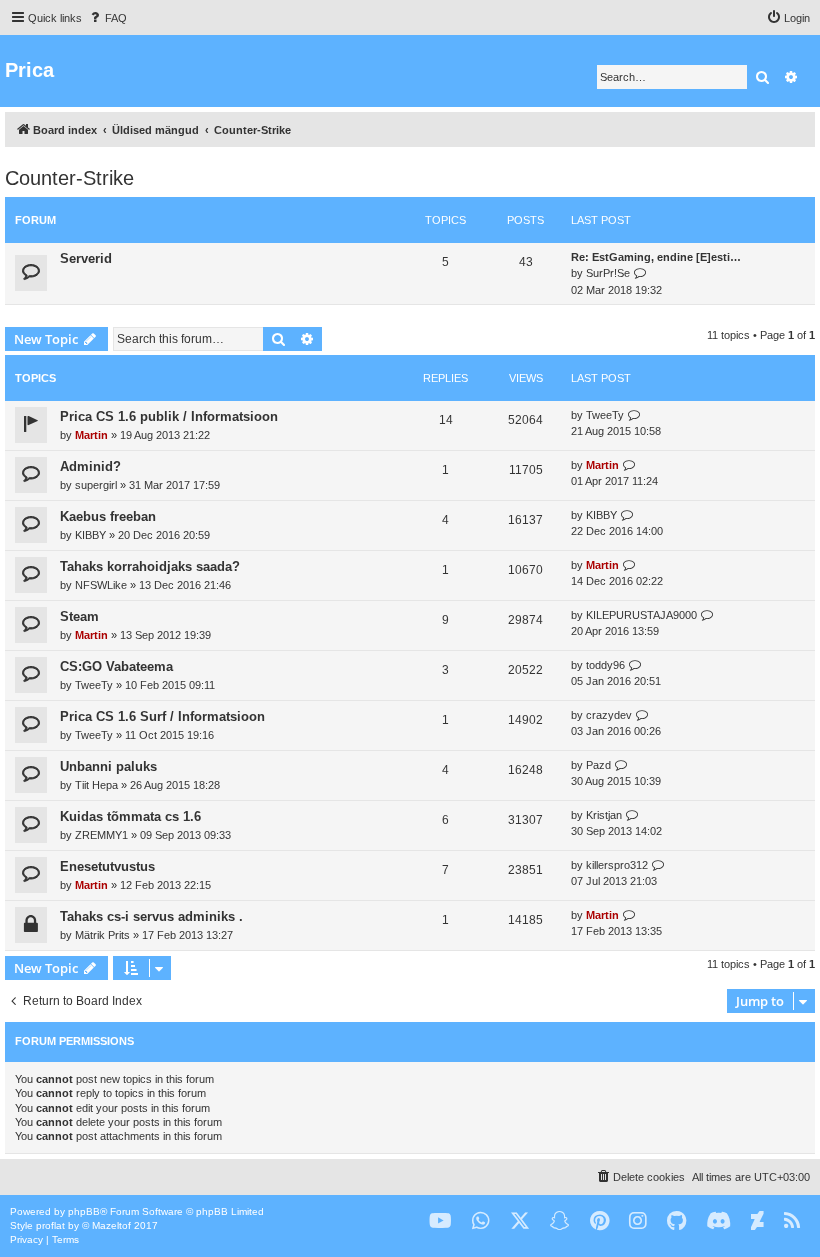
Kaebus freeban (108, 516)
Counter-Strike (69, 178)
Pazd (598, 765)
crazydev (609, 715)
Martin (91, 435)
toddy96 (605, 665)
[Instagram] (638, 1221)
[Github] (676, 1221)
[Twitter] (520, 1221)
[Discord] (718, 1221)
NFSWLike (101, 585)
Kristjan (604, 815)
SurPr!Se (608, 273)
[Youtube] (440, 1221)
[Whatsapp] (481, 1221)
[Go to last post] (634, 415)
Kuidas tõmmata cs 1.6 (130, 816)
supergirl (96, 485)
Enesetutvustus (107, 866)
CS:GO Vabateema (116, 666)
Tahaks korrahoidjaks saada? (150, 566)
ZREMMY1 (101, 835)
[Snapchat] (560, 1221)
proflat (50, 1225)
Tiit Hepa (96, 785)
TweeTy (605, 415)
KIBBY (90, 535)
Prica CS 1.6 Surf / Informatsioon (162, 716)
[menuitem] (107, 18)
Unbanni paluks (108, 766)
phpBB (84, 1211)
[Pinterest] (599, 1221)
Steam (79, 616)
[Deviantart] (757, 1221)
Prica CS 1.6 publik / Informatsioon (169, 416)
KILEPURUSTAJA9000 (641, 615)
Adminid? (90, 466)
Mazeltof (111, 1225)
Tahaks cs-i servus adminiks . (151, 916)
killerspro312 (617, 865)
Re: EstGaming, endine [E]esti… (656, 257)
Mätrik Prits (102, 935)
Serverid (86, 258)
